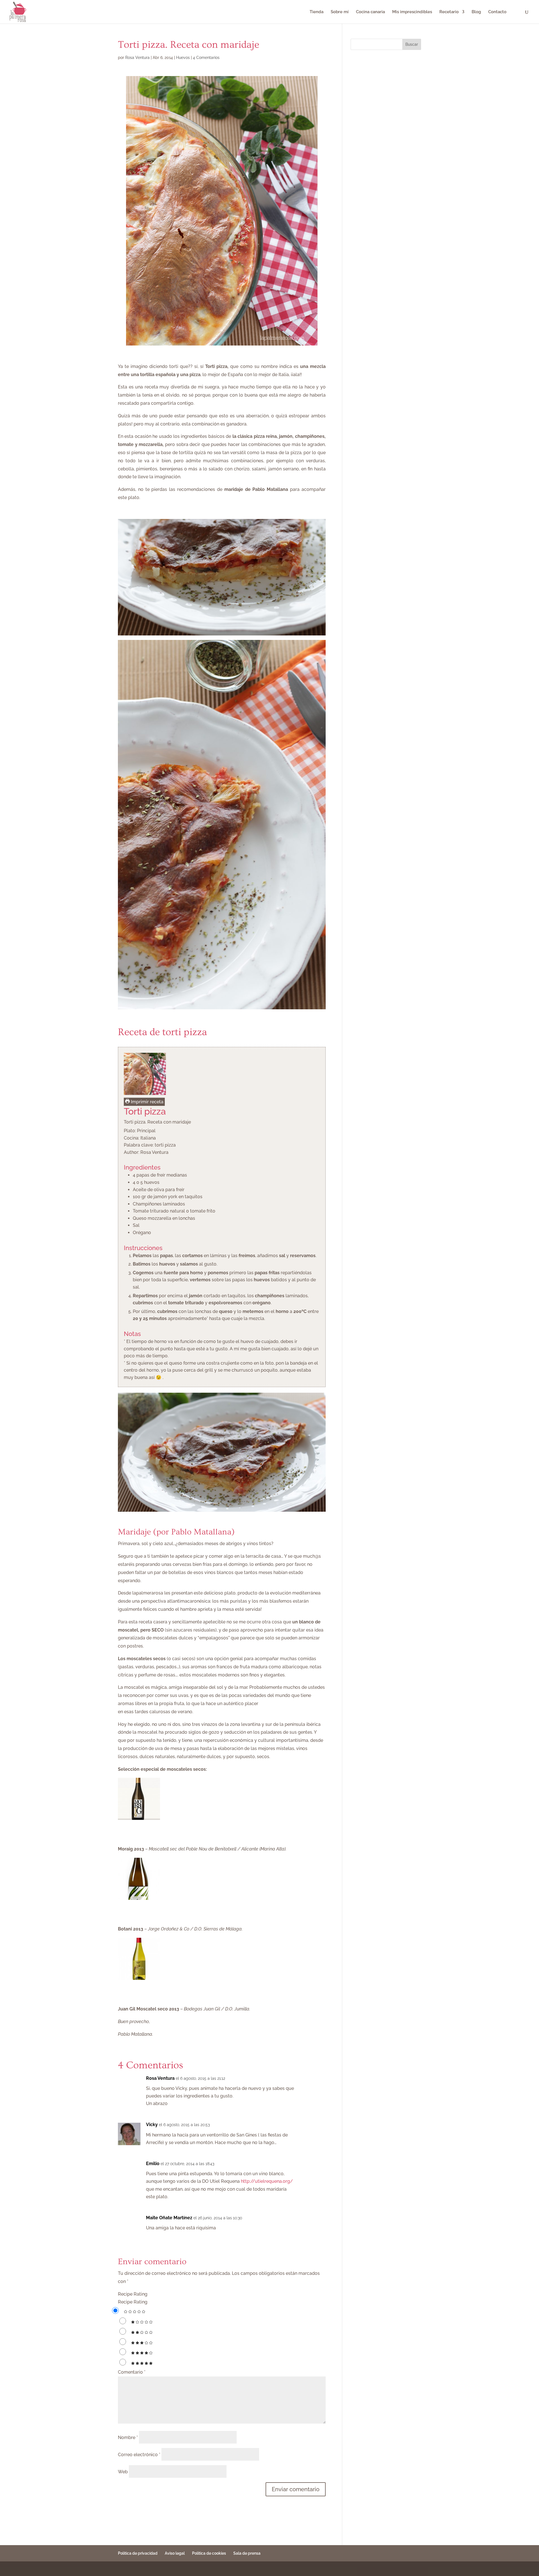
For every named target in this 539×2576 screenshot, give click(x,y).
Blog (476, 12)
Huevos (183, 58)
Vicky (152, 2125)
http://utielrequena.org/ (267, 2181)
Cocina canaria (370, 12)
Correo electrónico (139, 2455)
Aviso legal (175, 2553)
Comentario (132, 2372)
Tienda (317, 12)
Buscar (412, 44)
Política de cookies (209, 2553)
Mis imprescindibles (412, 12)
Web (123, 2472)
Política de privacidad (138, 2553)
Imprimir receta (147, 1102)
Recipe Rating (133, 2294)
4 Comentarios (206, 58)
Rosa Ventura (137, 58)
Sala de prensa (247, 2553)
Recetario (449, 12)
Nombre (128, 2437)
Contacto (497, 12)
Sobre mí (340, 12)
